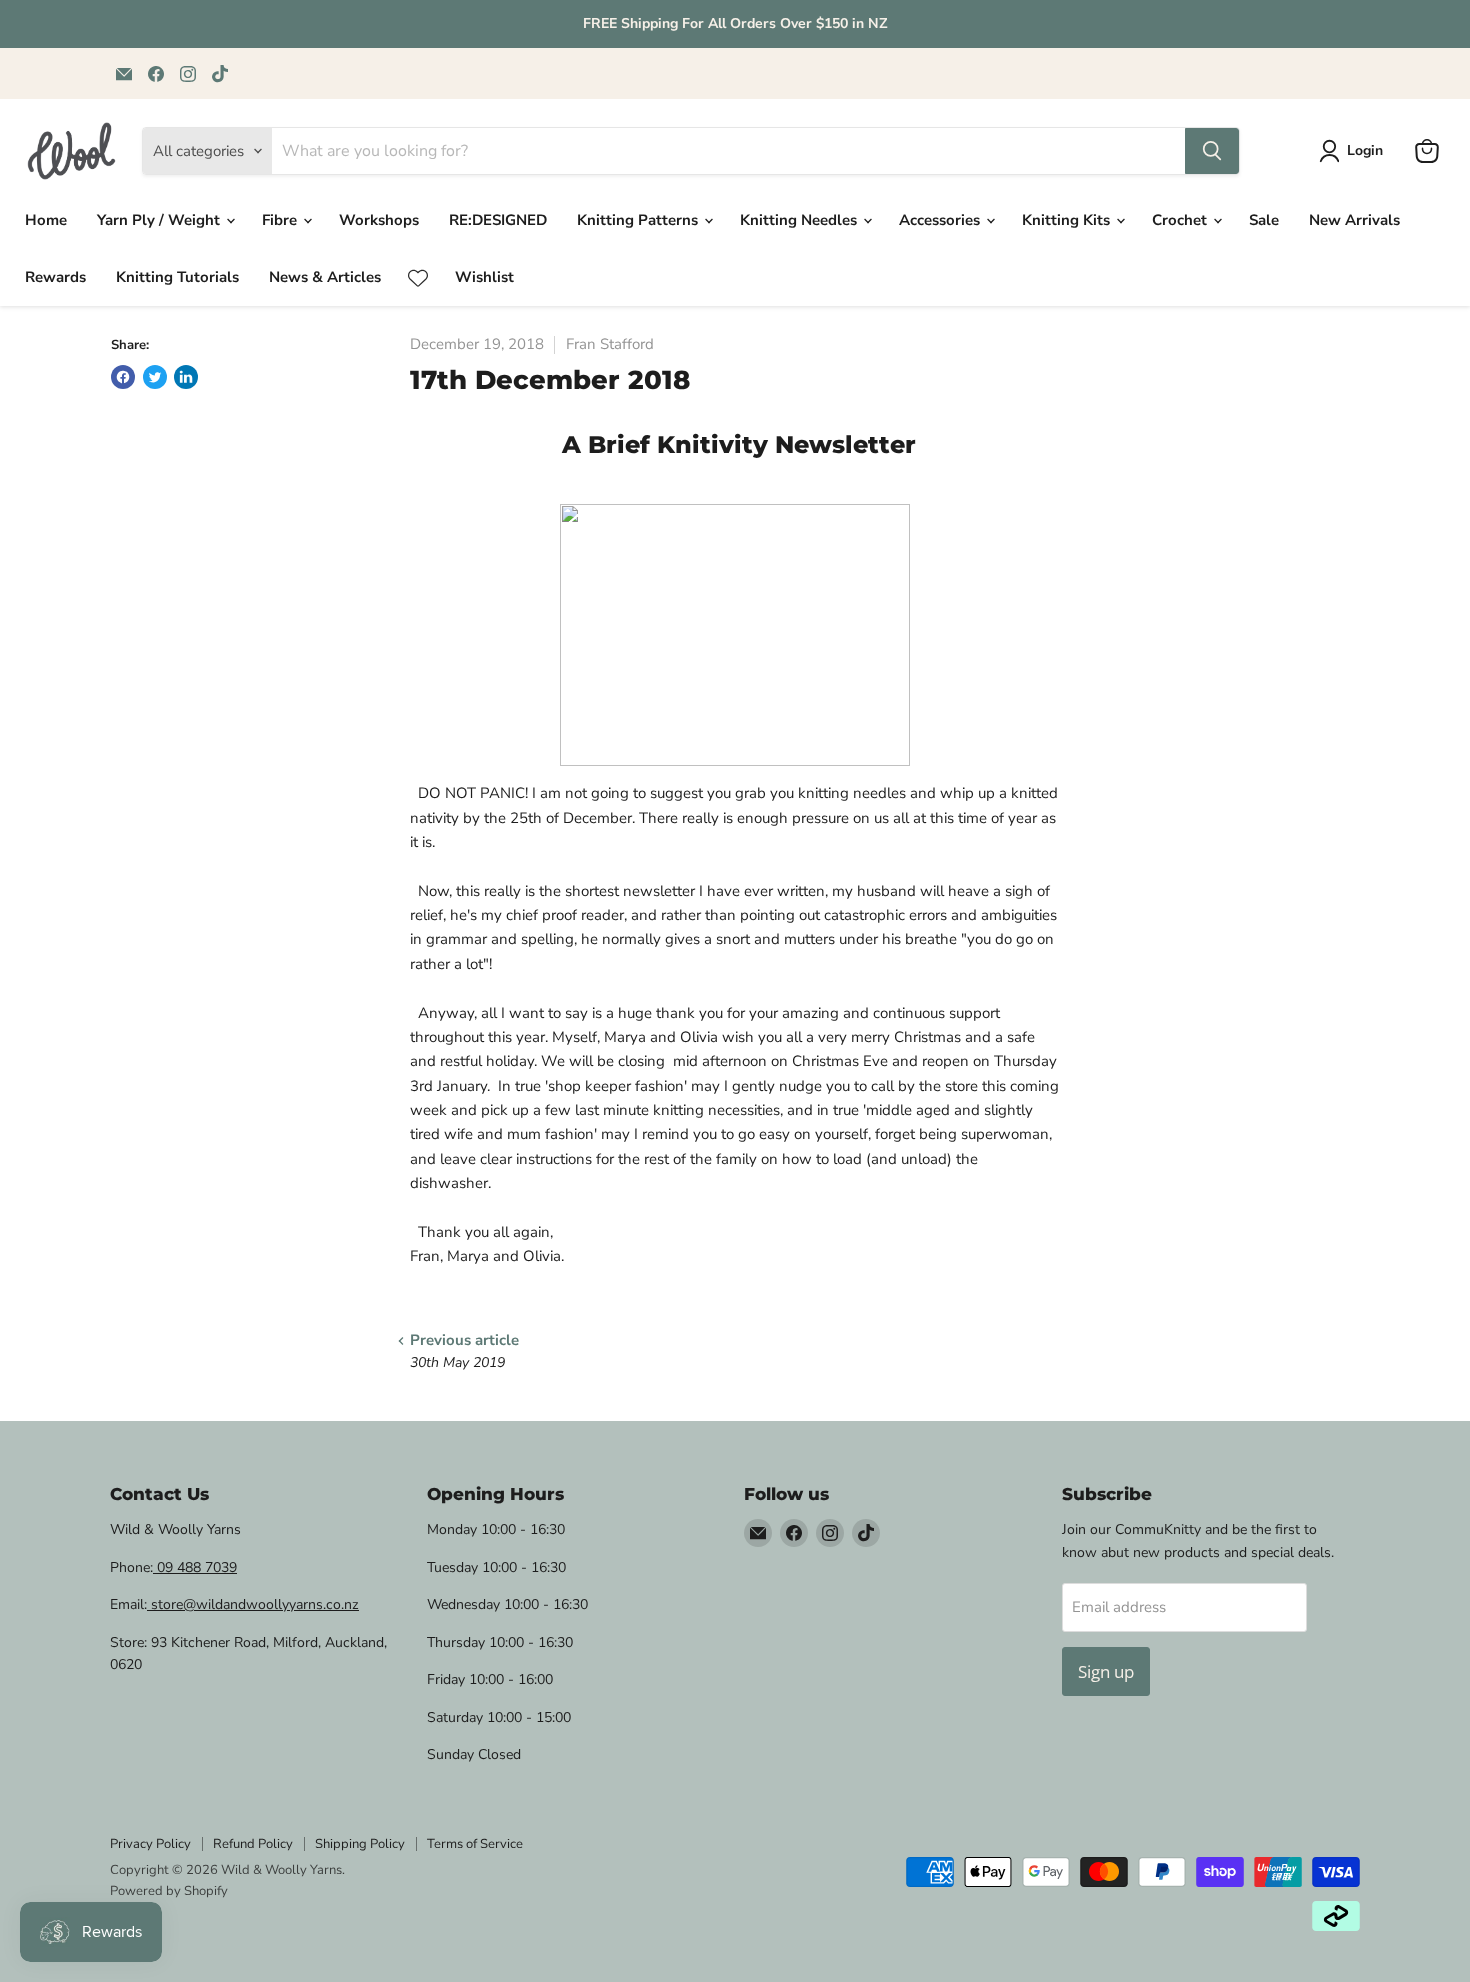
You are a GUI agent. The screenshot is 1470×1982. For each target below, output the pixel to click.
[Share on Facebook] (123, 377)
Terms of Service (475, 1844)
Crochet (1181, 220)
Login (1365, 150)
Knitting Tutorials (177, 277)
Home (46, 220)
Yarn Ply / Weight (160, 220)
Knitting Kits (1068, 220)
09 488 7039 (195, 1567)
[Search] (1212, 151)
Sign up (1106, 1671)
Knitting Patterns (639, 220)
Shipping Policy (360, 1844)
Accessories (941, 220)
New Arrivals (1354, 220)
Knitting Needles (800, 220)
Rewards (55, 277)
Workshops (379, 220)
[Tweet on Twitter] (155, 377)
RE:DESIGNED (498, 220)
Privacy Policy (150, 1844)
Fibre (281, 220)
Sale (1264, 220)
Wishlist (484, 277)
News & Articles (325, 277)
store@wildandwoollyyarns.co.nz (253, 1604)
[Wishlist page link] (418, 278)
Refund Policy (253, 1844)
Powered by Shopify (169, 1891)
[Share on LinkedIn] (186, 377)
